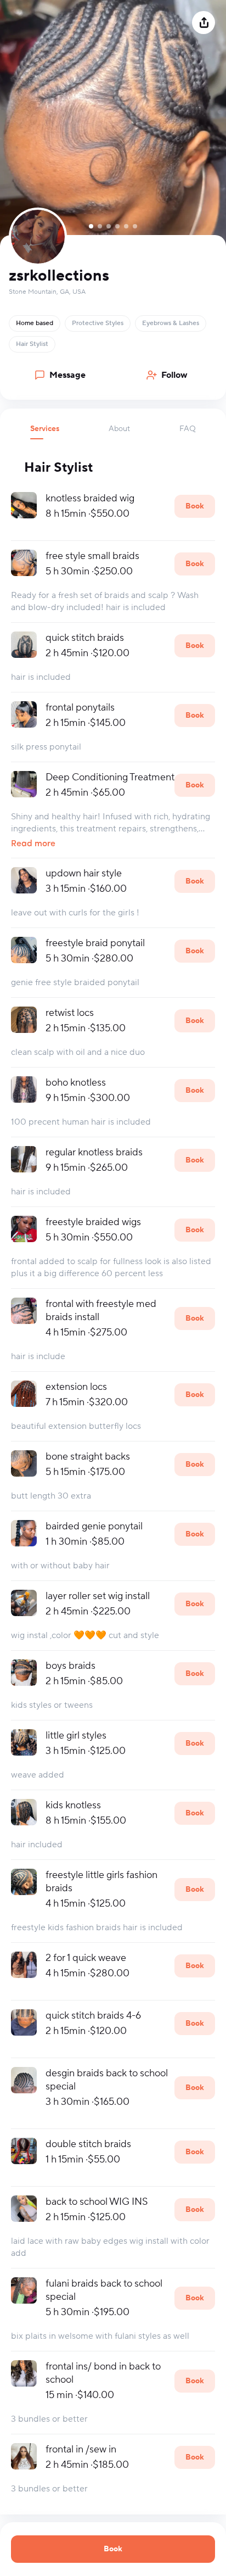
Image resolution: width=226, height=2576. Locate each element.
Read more (33, 844)
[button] (45, 432)
